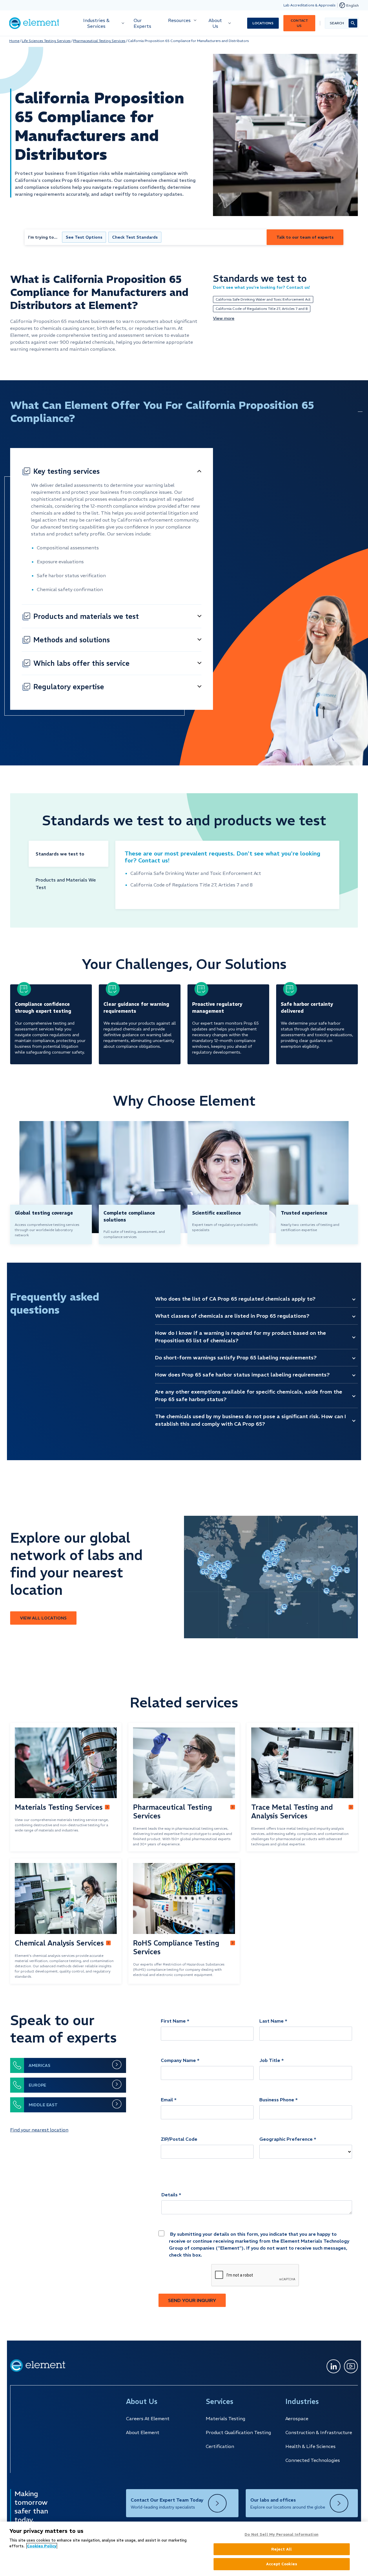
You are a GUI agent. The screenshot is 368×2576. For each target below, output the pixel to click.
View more (224, 318)
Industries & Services (96, 23)
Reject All (282, 2549)
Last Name (272, 2021)
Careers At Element (148, 2418)
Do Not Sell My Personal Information (282, 2534)
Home (14, 41)
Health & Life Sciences (310, 2446)
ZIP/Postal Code (179, 2139)
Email (167, 2100)
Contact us (299, 23)
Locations (263, 23)
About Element (143, 2432)
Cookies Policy (42, 2546)
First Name (173, 2021)
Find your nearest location (39, 2130)
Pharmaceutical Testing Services (99, 41)
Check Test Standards (135, 237)
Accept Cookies (282, 2564)
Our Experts (142, 23)
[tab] (69, 854)
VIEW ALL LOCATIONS (43, 1618)
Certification (220, 2446)
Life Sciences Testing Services (46, 41)
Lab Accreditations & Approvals (309, 5)
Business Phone (277, 2100)
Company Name (178, 2060)
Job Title (270, 2060)
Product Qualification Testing (238, 2432)
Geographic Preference (286, 2139)
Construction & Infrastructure (319, 2432)
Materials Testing (225, 2418)
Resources (179, 20)
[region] (184, 2549)
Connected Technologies (313, 2460)
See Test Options (84, 237)
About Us (215, 23)
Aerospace (297, 2418)
